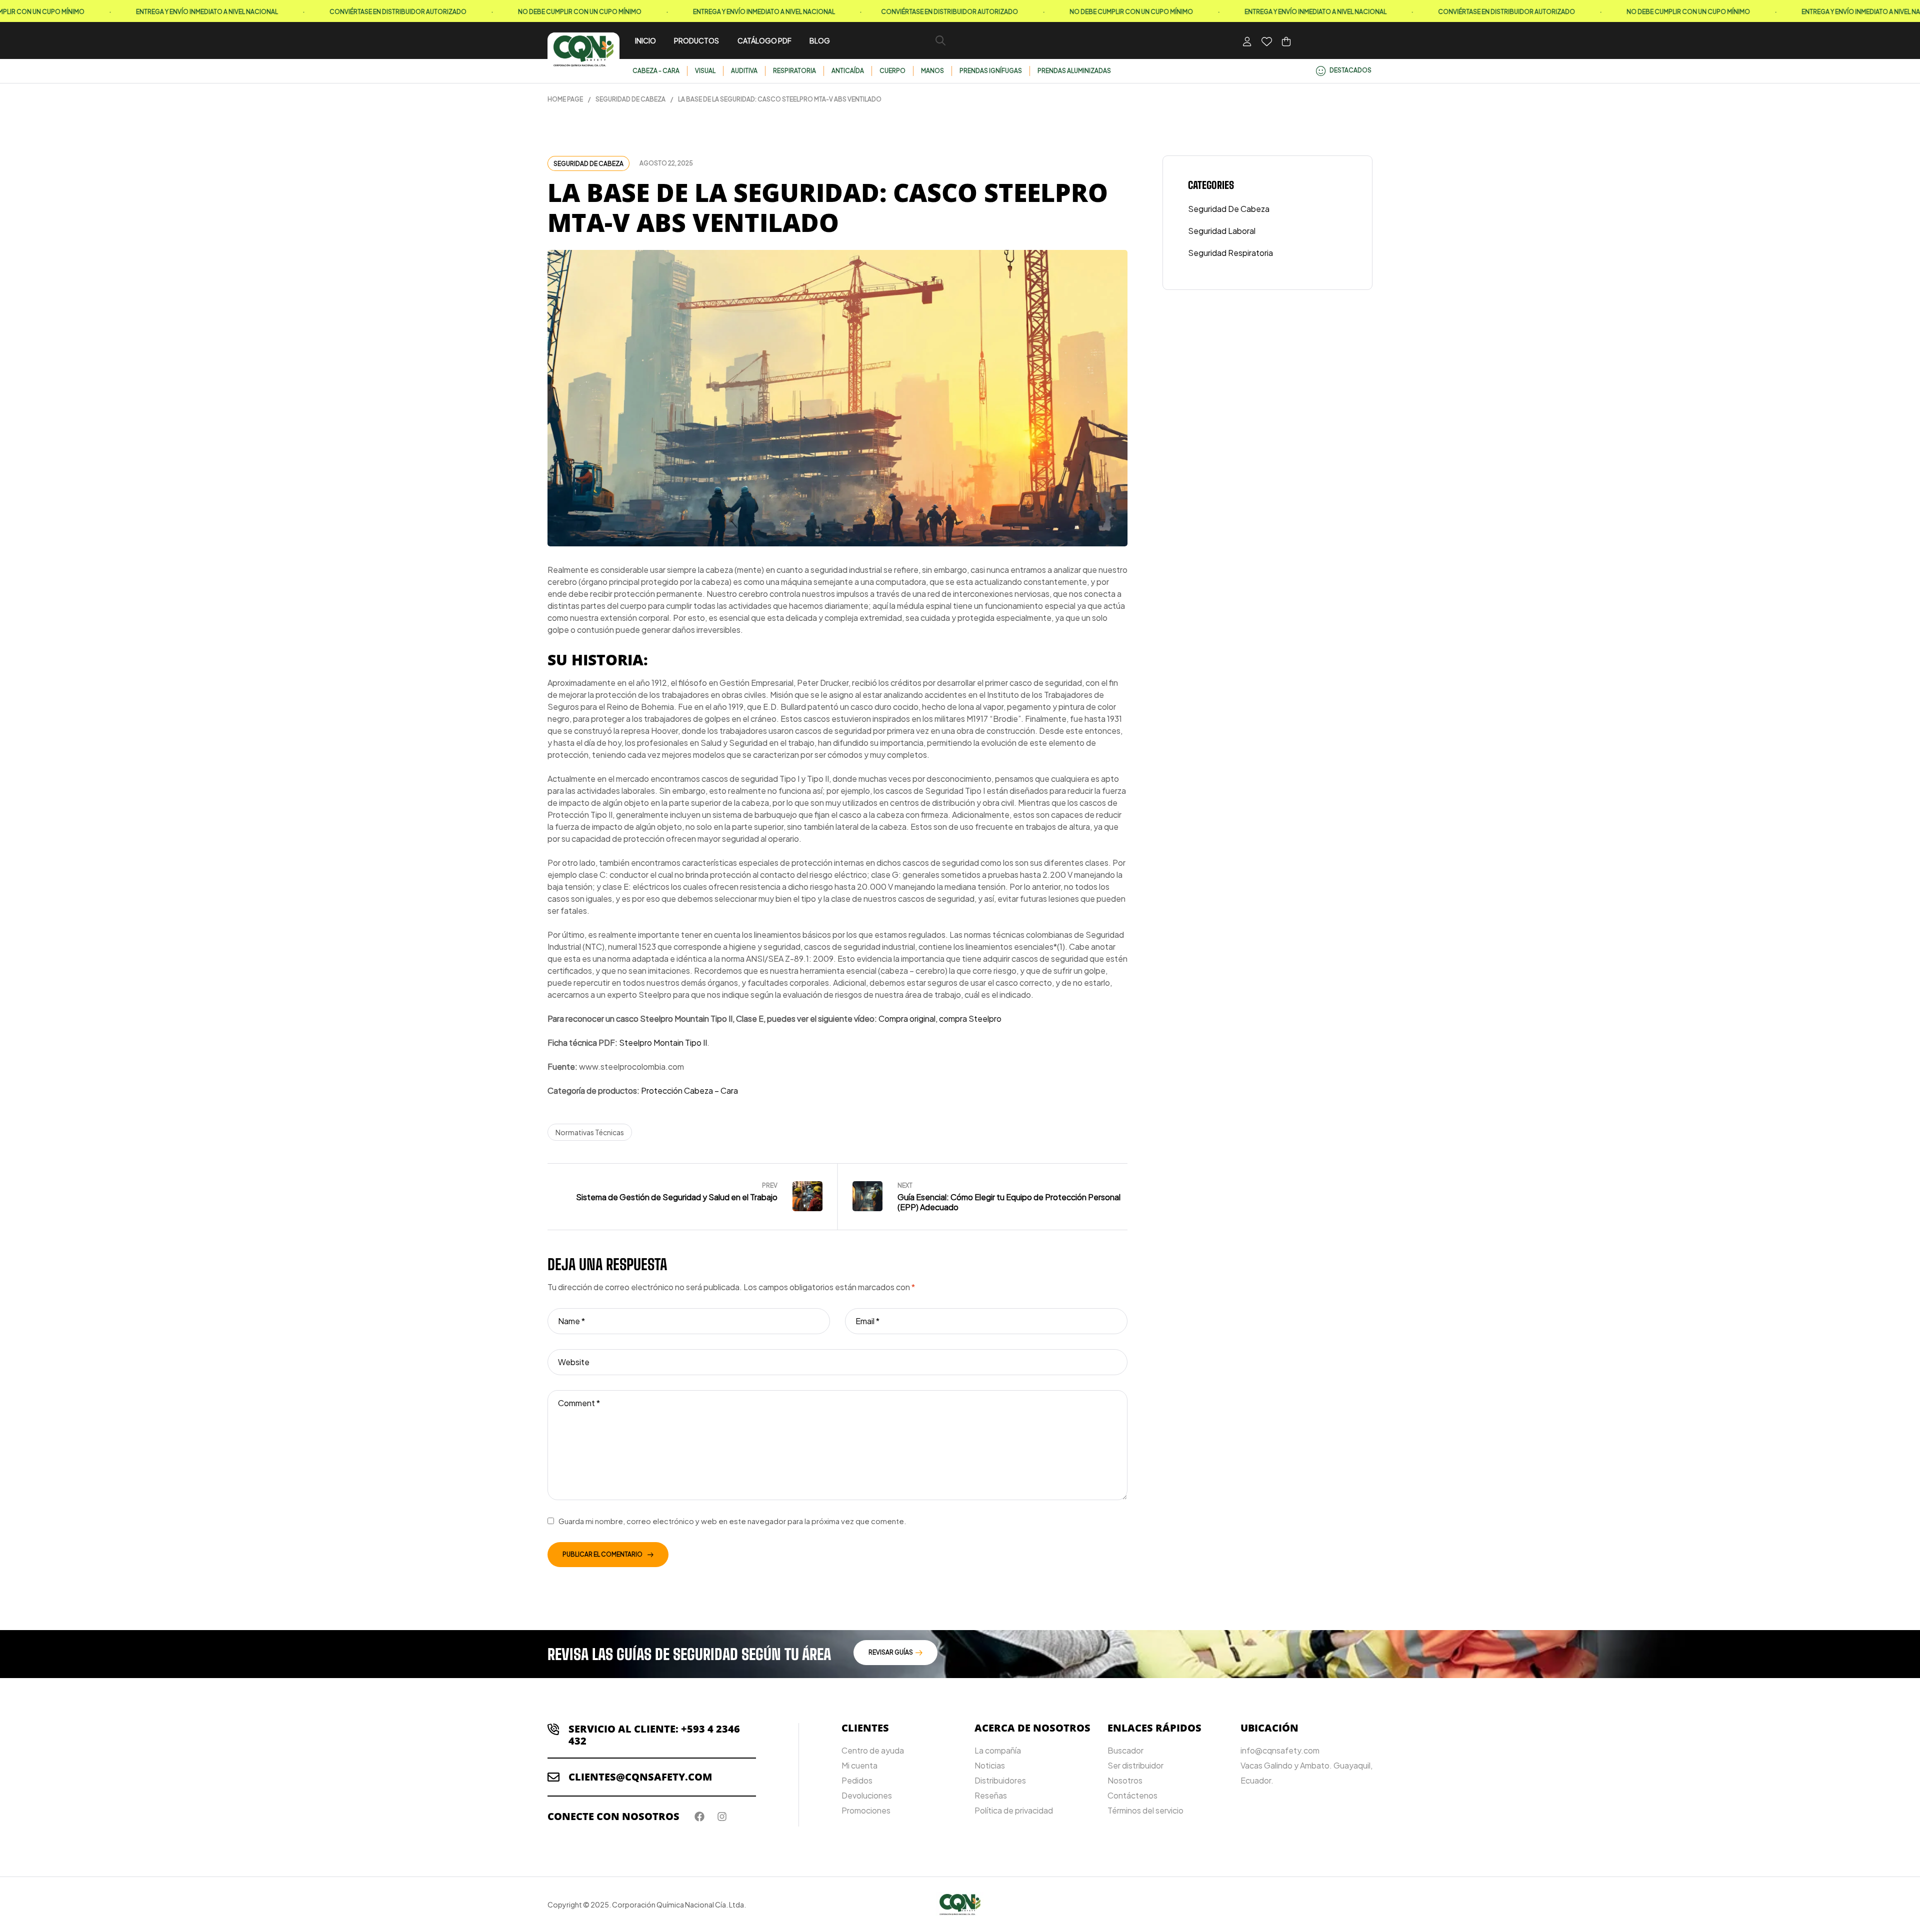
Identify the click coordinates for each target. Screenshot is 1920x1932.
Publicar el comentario (602, 1554)
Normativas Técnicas (590, 1132)
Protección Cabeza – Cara (689, 1090)
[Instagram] (722, 1817)
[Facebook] (699, 1817)
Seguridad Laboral (1222, 231)
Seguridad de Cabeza (630, 99)
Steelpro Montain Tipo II (663, 1042)
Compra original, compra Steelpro (940, 1018)
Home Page (565, 99)
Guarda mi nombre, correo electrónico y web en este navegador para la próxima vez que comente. (732, 1521)
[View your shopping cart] (1286, 41)
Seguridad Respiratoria (1230, 253)
